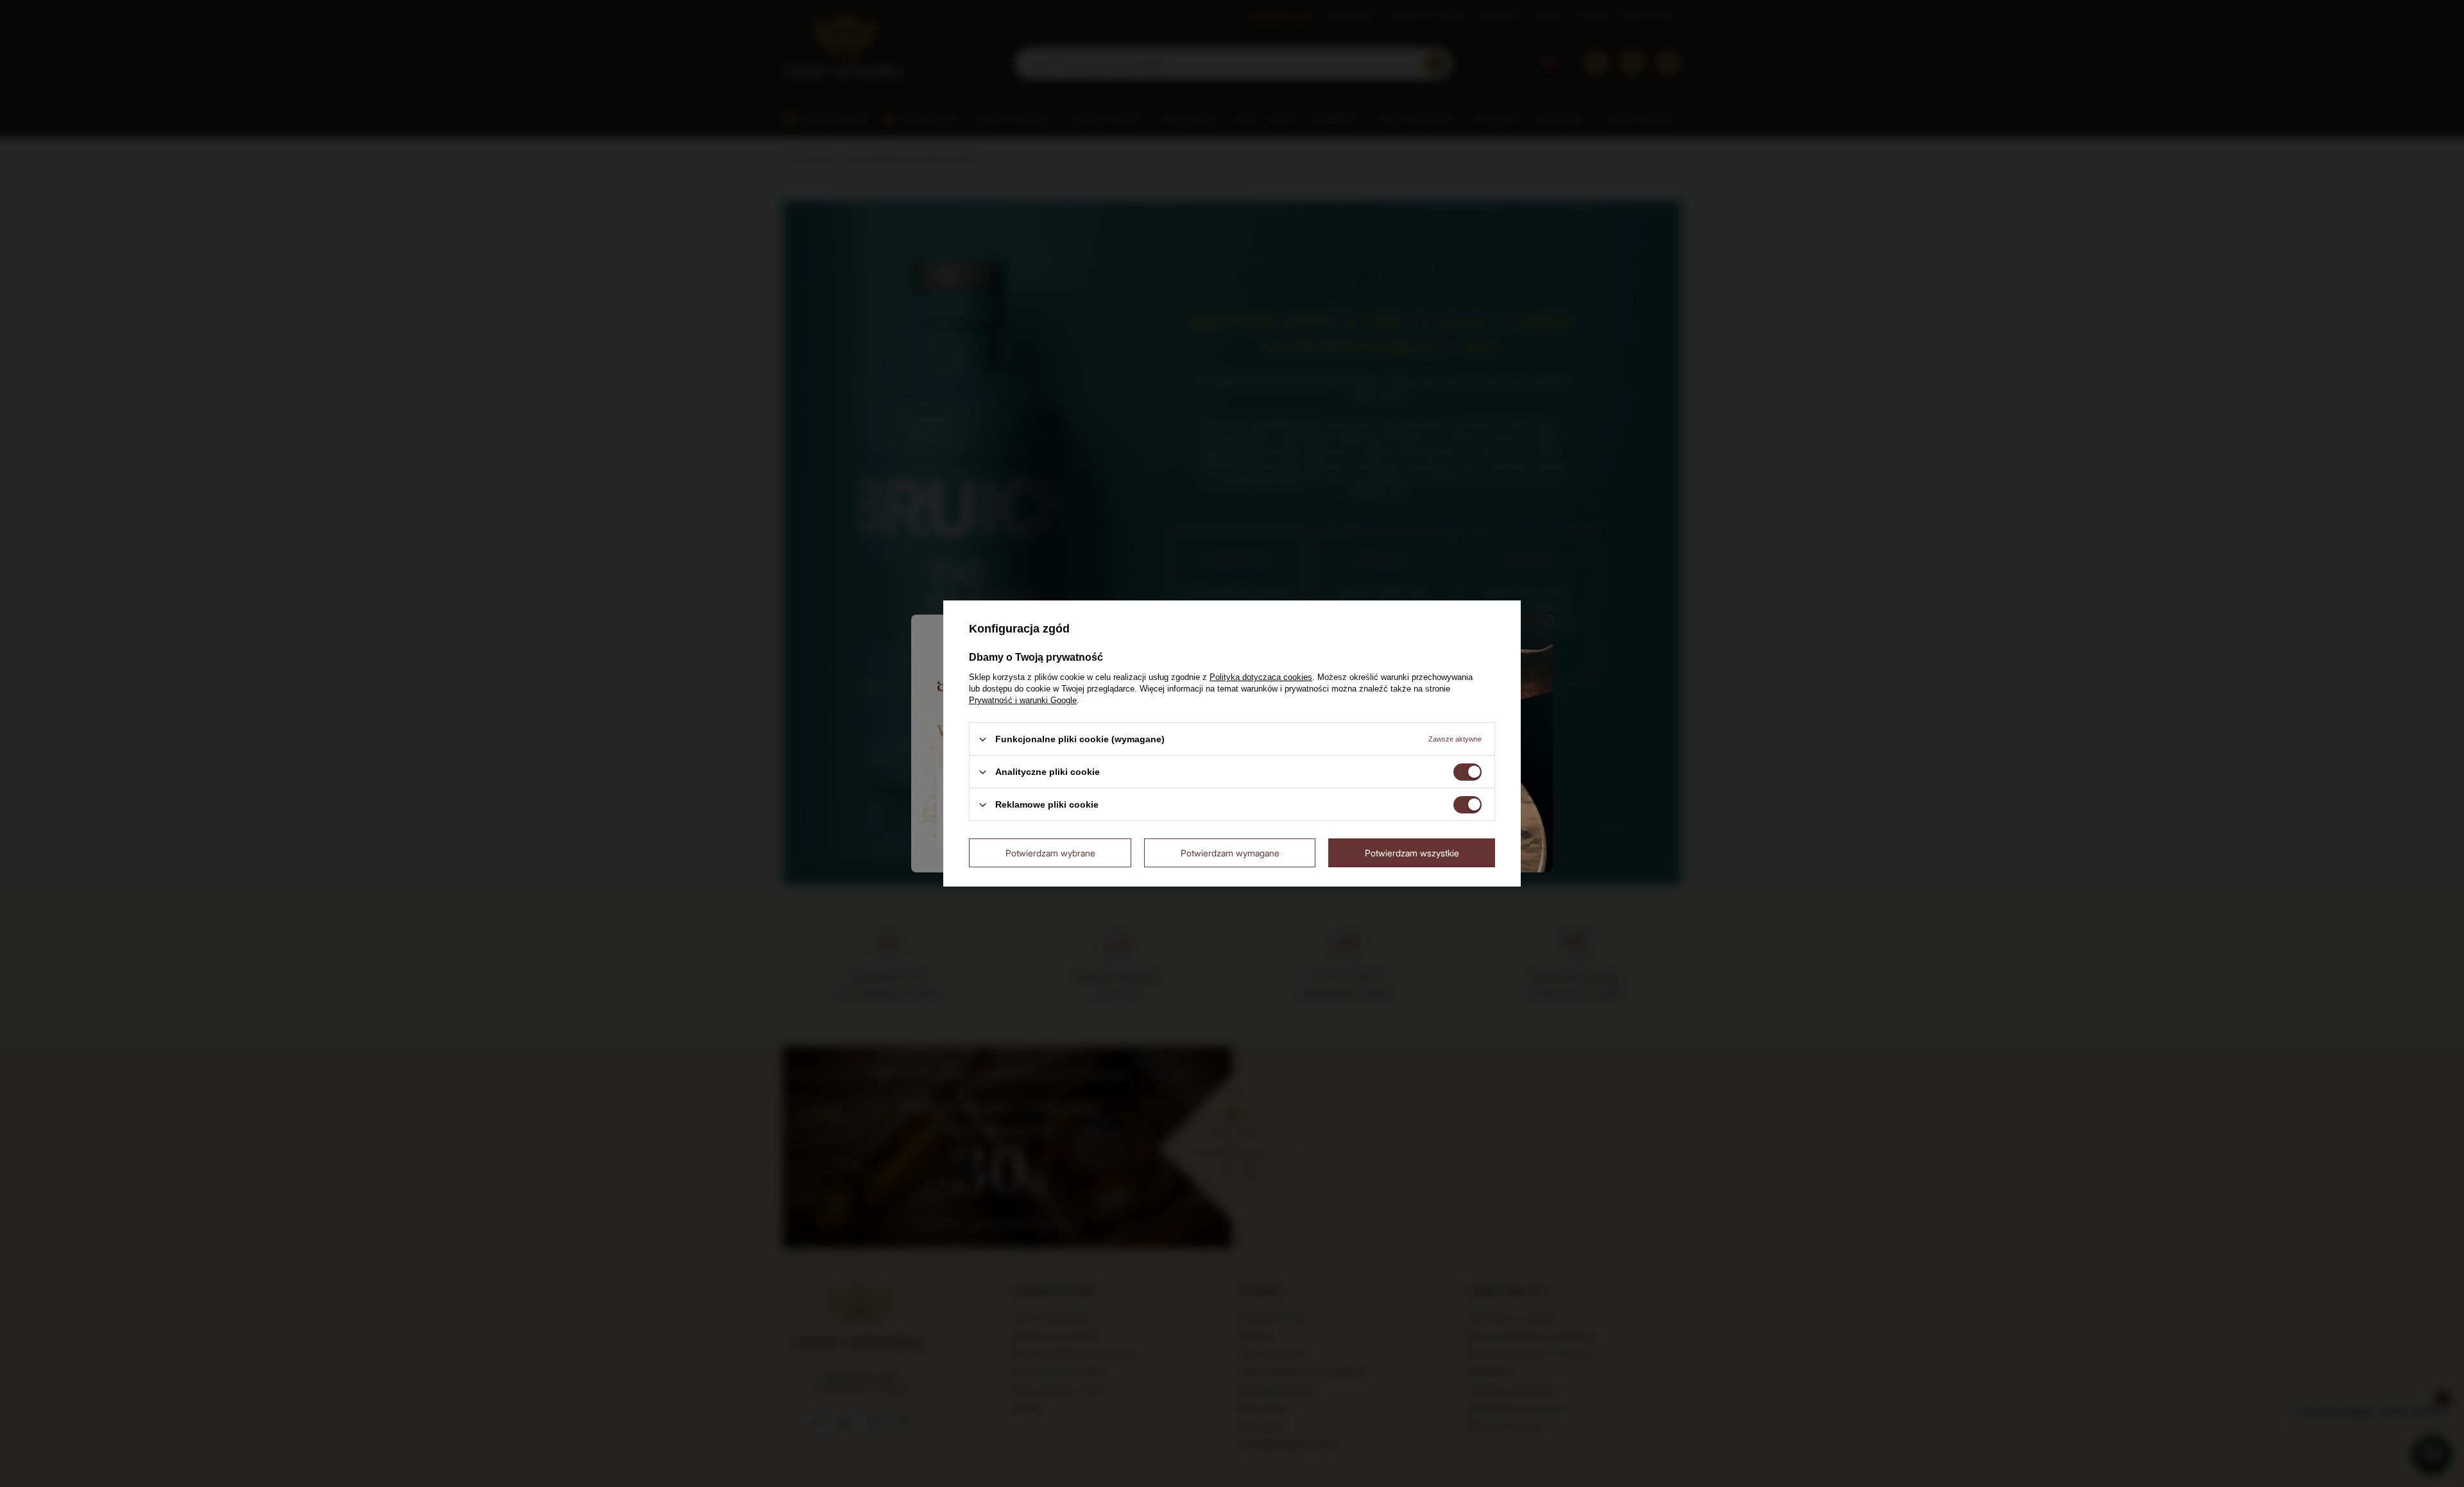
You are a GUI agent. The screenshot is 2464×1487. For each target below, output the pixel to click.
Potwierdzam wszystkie (1412, 852)
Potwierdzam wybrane (1050, 852)
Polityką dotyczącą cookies (1261, 677)
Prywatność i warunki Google (1023, 700)
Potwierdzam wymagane (1230, 852)
